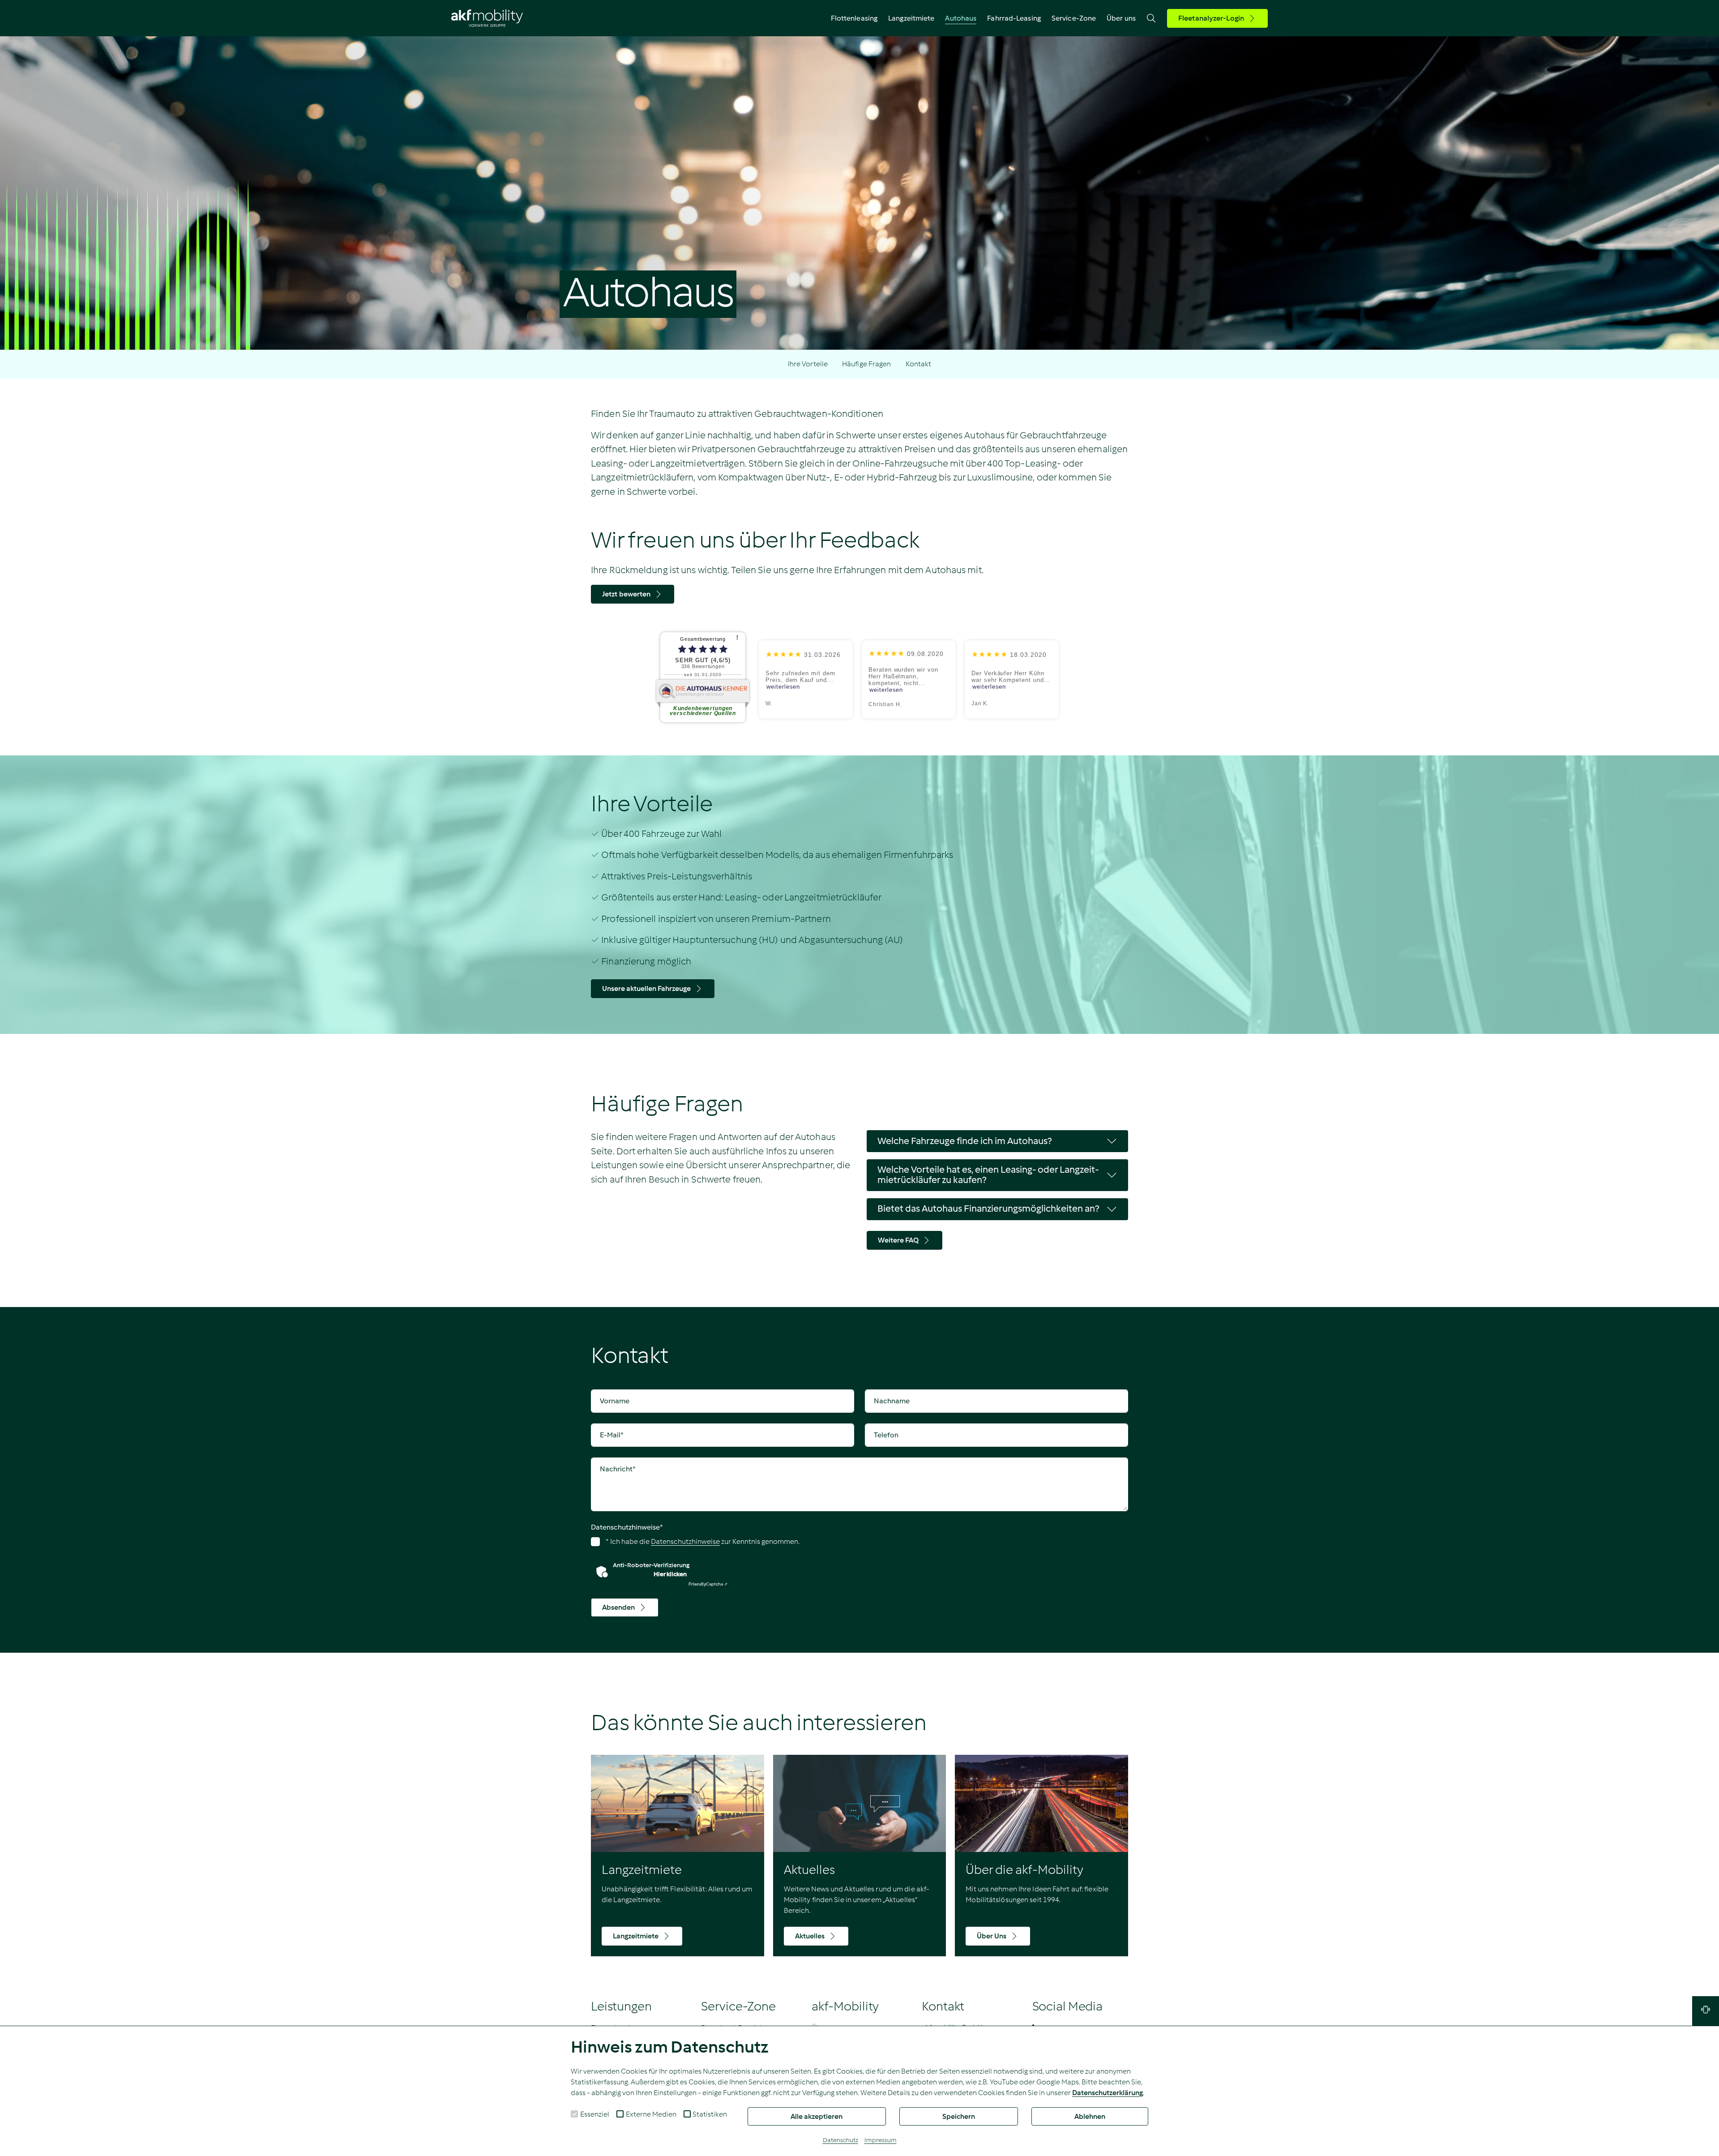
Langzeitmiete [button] (911, 18)
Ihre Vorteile (808, 364)
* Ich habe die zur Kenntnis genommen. (702, 1541)
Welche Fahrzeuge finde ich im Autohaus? (964, 1141)
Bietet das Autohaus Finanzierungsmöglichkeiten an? (988, 1209)
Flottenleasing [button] (854, 18)
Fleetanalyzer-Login (1211, 18)
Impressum (881, 2140)
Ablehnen (1090, 2116)
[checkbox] (574, 2114)
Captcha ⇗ (708, 1584)
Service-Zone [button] (1074, 18)
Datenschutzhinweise (627, 1527)
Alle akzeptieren (817, 2116)
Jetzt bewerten (626, 594)
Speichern (959, 2116)
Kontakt (919, 364)
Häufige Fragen (866, 364)
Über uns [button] (1121, 18)
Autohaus (961, 18)
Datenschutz (840, 2140)
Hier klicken (670, 1574)
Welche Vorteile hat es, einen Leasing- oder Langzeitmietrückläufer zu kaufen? (988, 1175)
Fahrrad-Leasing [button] (1014, 18)
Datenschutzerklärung (1108, 2093)
